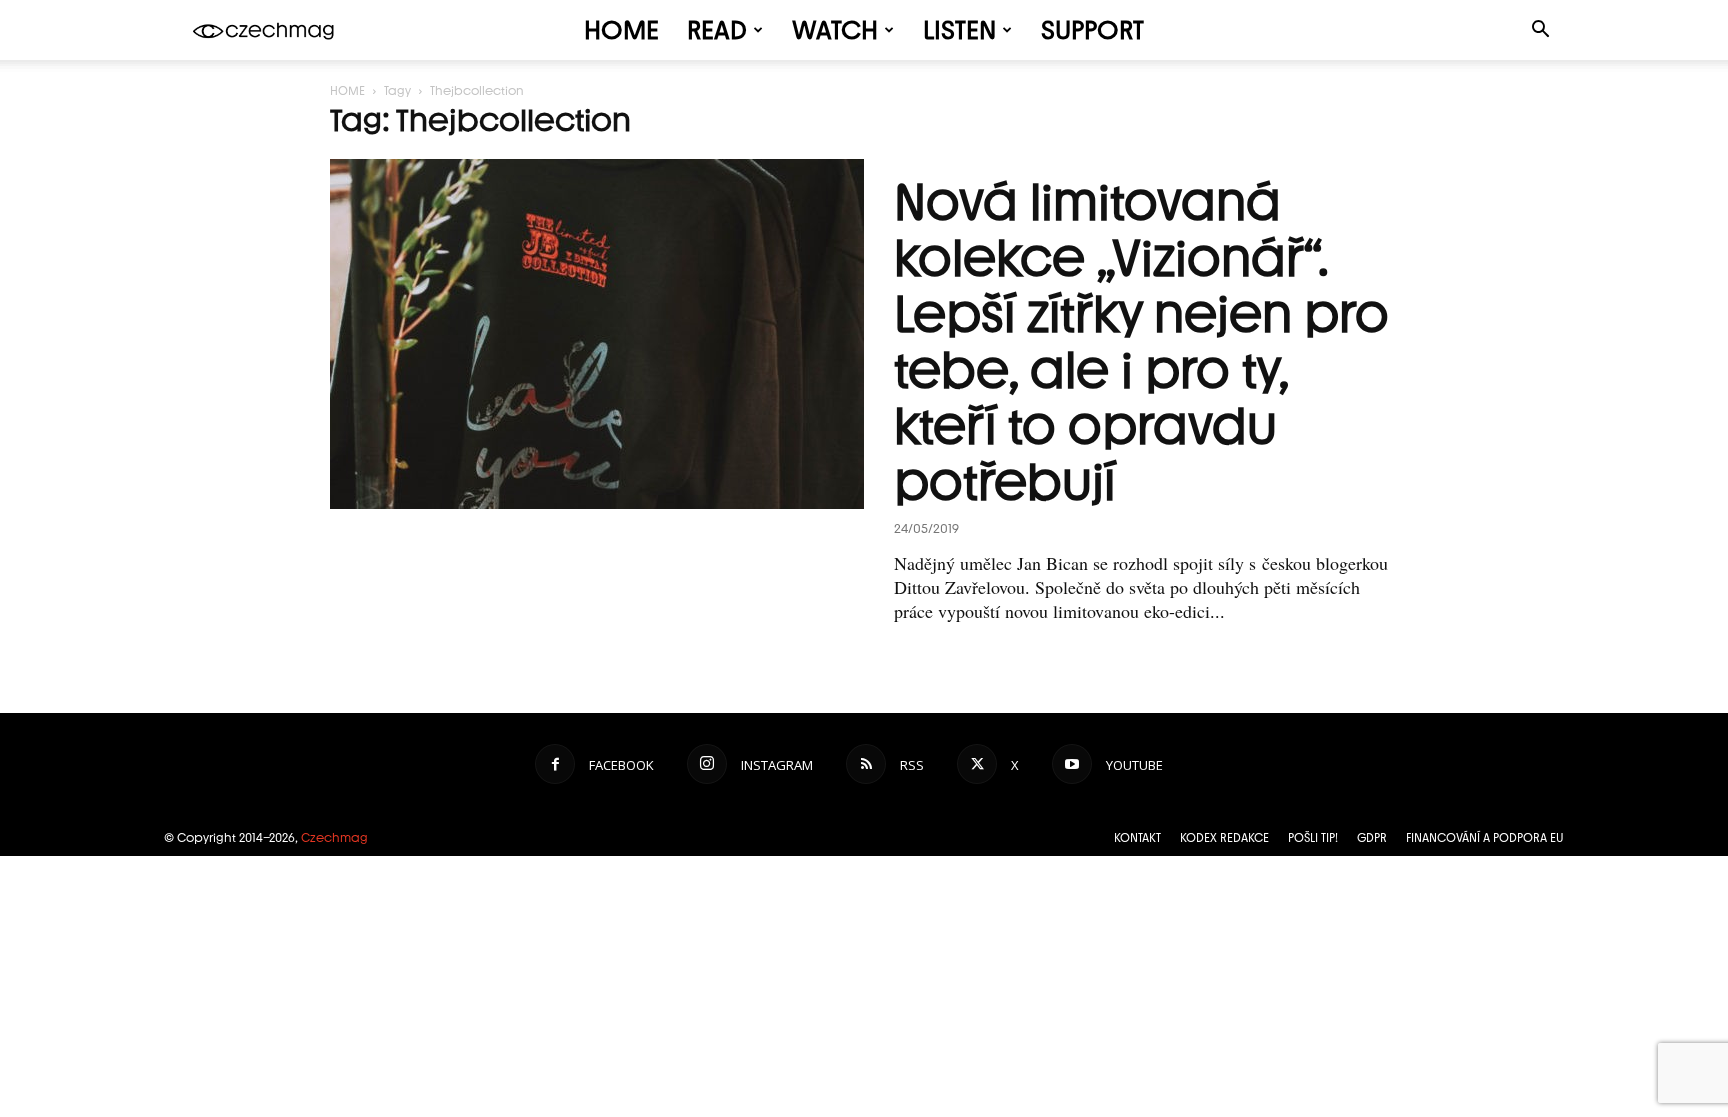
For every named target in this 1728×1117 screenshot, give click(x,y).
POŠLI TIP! (1313, 838)
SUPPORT (1092, 30)
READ (717, 30)
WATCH (835, 30)
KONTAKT (1137, 838)
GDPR (1372, 838)
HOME (621, 30)
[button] (1540, 31)
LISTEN (959, 30)
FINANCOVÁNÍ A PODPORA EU (1485, 838)
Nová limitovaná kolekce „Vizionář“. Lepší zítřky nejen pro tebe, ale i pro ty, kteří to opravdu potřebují (1141, 342)
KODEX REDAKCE (1224, 838)
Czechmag (334, 838)
